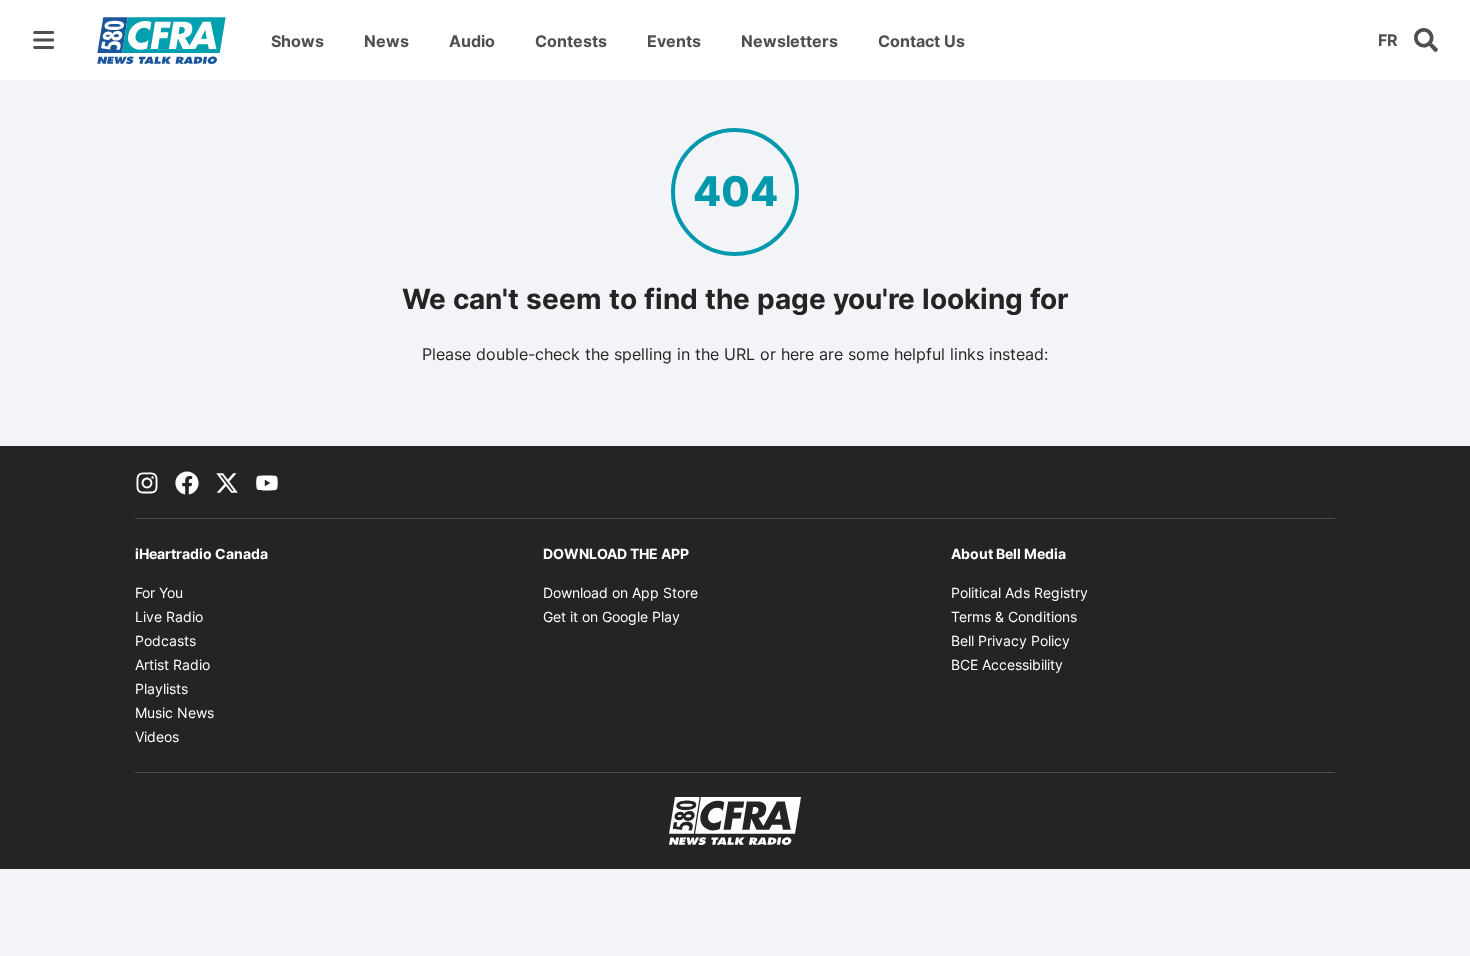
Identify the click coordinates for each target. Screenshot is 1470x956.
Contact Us (921, 41)
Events (674, 41)
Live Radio (169, 616)
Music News (174, 712)
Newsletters (789, 41)
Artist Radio (172, 664)
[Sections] (44, 40)
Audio (472, 41)
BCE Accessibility (1007, 664)
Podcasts (165, 640)
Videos (157, 736)
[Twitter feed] (227, 482)
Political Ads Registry (1019, 592)
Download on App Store (620, 592)
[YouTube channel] (267, 482)
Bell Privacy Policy (1010, 640)
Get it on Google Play (611, 616)
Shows (297, 41)
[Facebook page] (187, 482)
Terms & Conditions (1014, 616)
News (386, 41)
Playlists (161, 688)
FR (1388, 40)
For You (159, 592)
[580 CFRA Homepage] (161, 40)
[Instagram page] (147, 482)
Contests (571, 41)
